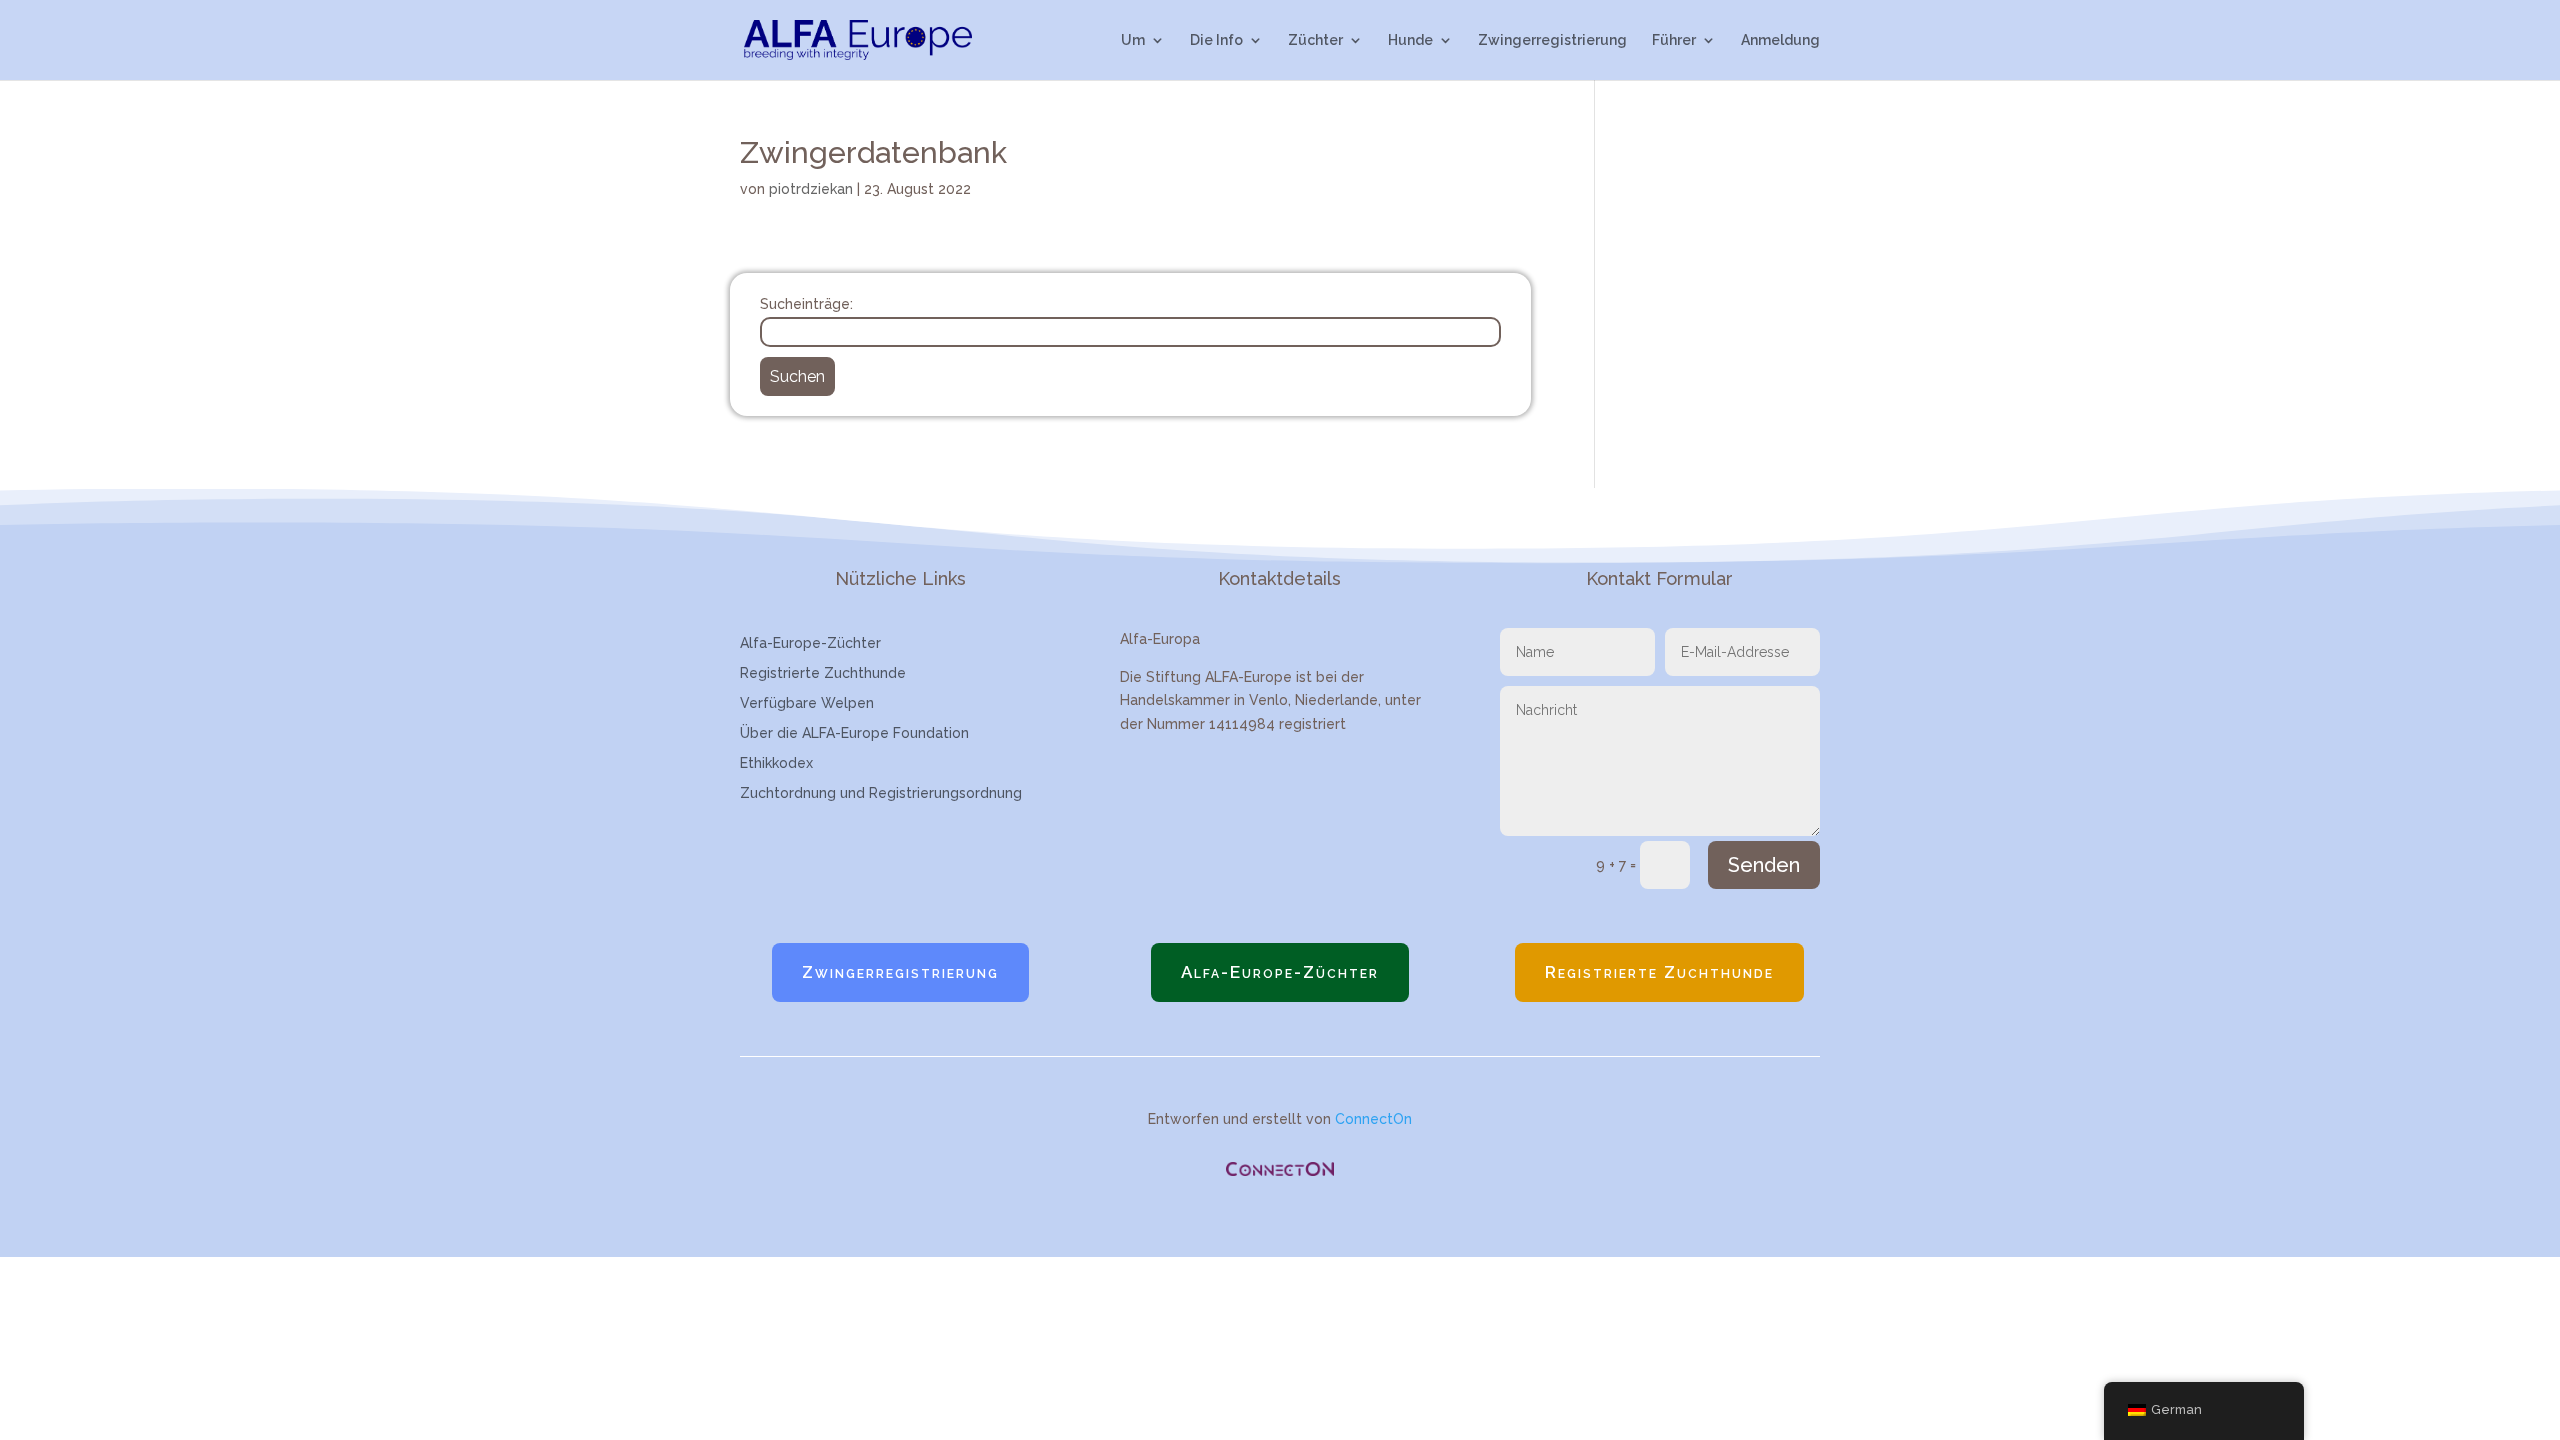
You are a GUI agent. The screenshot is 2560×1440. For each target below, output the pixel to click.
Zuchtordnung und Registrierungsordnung (881, 793)
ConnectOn (1373, 1119)
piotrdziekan (811, 189)
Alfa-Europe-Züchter (810, 643)
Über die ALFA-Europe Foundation (854, 733)
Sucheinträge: (806, 304)
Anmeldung (1780, 40)
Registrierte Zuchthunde (823, 673)
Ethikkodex (776, 763)
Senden (1764, 865)
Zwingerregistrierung (1552, 40)
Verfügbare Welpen (807, 703)
